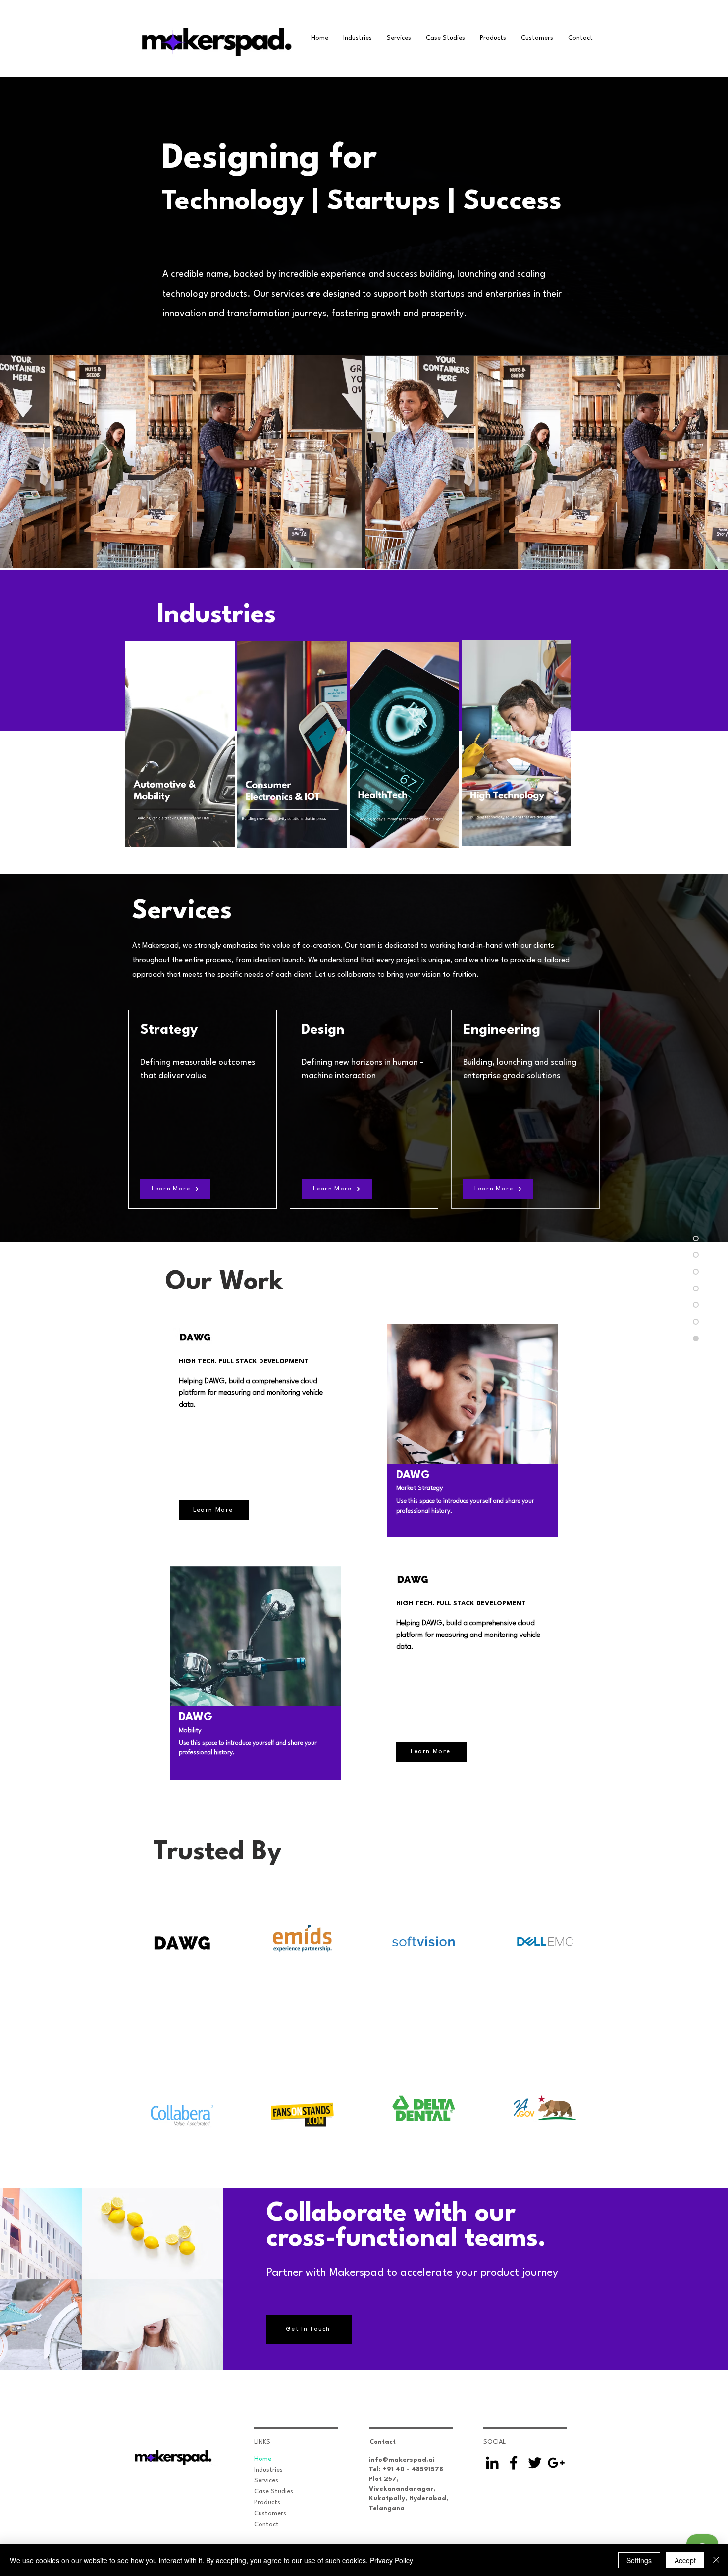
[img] (152, 2233)
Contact (266, 2524)
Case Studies (274, 2492)
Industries (268, 2470)
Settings (639, 2560)
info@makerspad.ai (402, 2460)
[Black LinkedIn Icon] (492, 2463)
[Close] (716, 2560)
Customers (270, 2513)
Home (263, 2459)
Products (267, 2502)
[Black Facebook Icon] (514, 2463)
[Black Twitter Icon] (535, 2463)
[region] (180, 743)
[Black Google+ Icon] (556, 2463)
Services (266, 2481)
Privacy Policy (391, 2560)
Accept (685, 2560)
